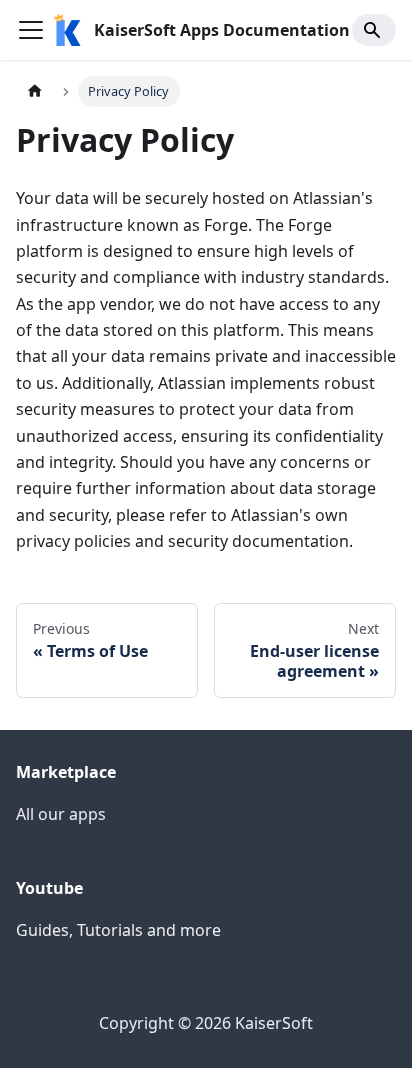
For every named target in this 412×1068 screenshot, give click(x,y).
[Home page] (35, 91)
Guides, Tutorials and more (118, 930)
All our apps (61, 814)
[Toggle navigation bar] (31, 30)
